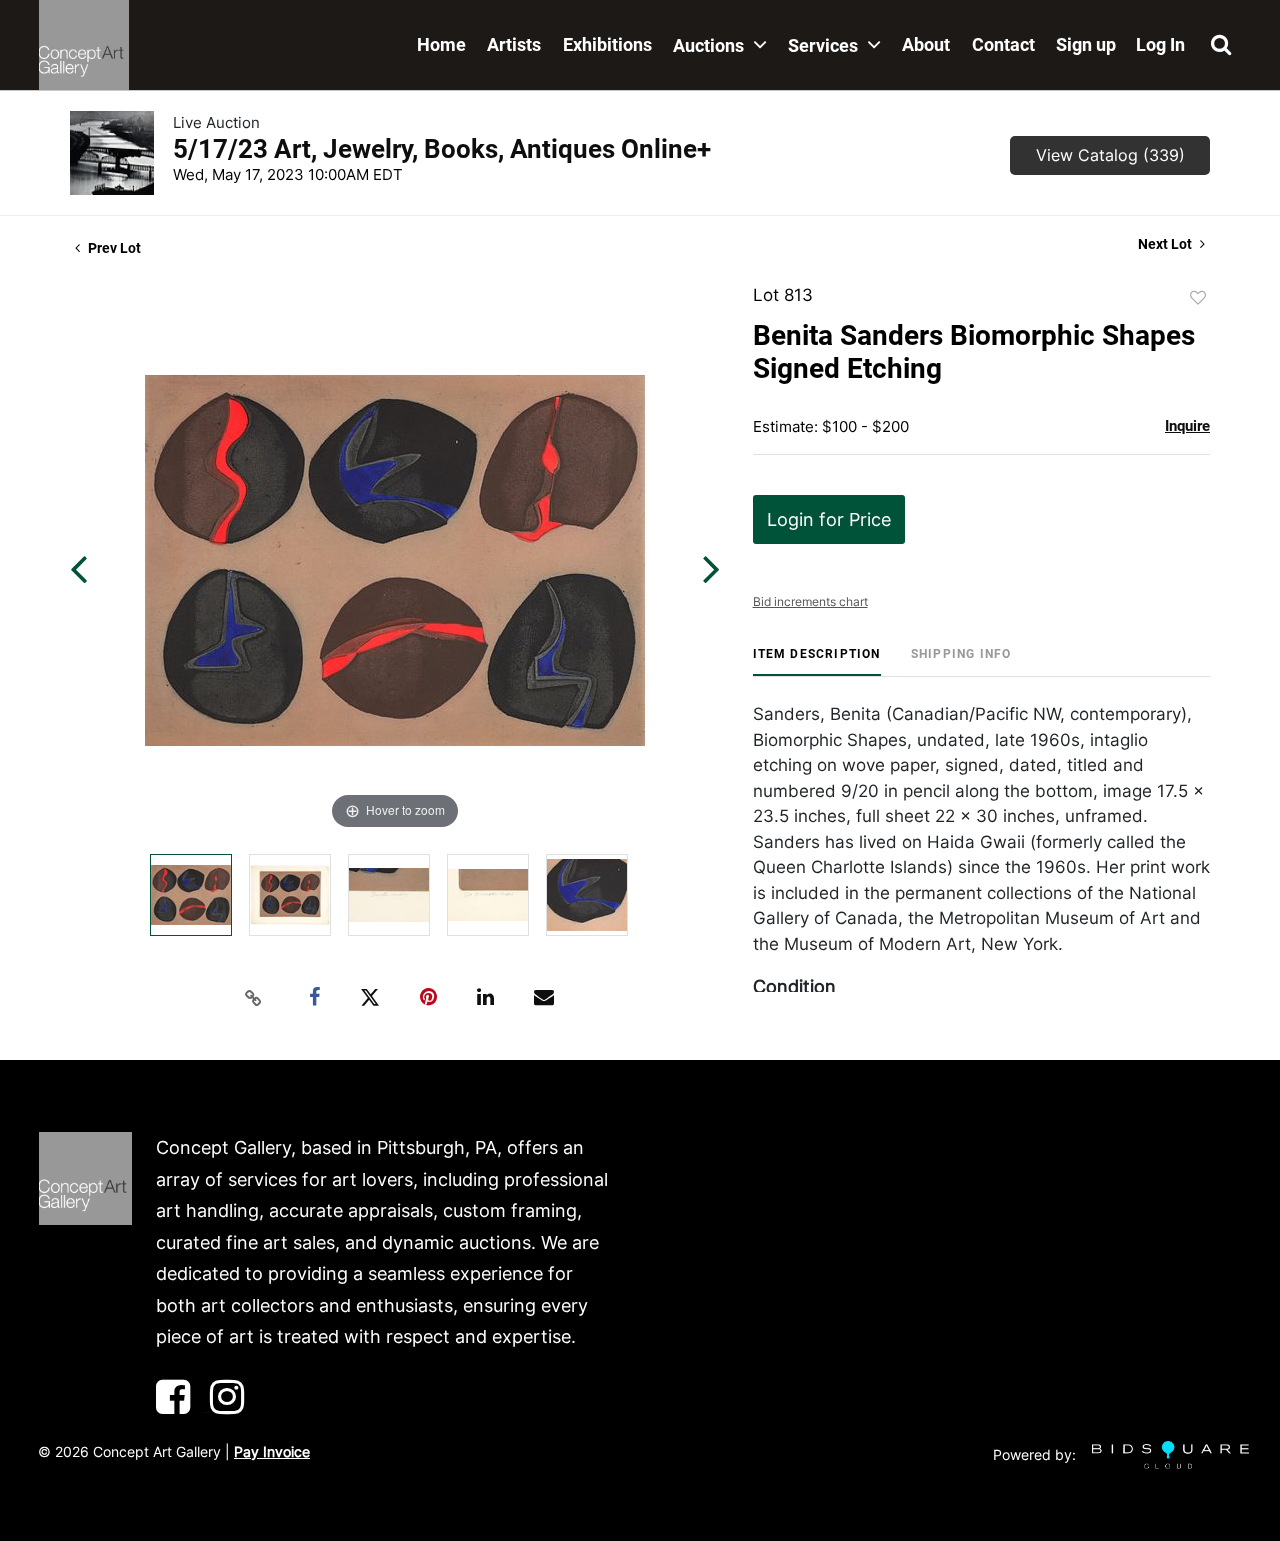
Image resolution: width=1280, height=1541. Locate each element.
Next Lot (1166, 244)
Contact (1003, 44)
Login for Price (829, 519)
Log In (1160, 44)
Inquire (1187, 426)
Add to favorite (1198, 298)
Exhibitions (607, 44)
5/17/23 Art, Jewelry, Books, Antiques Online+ (442, 149)
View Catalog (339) (1110, 155)
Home (441, 44)
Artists (514, 44)
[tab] (817, 661)
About (926, 44)
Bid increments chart (810, 601)
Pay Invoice (272, 1451)
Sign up (1086, 44)
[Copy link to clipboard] (254, 998)
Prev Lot (113, 248)
